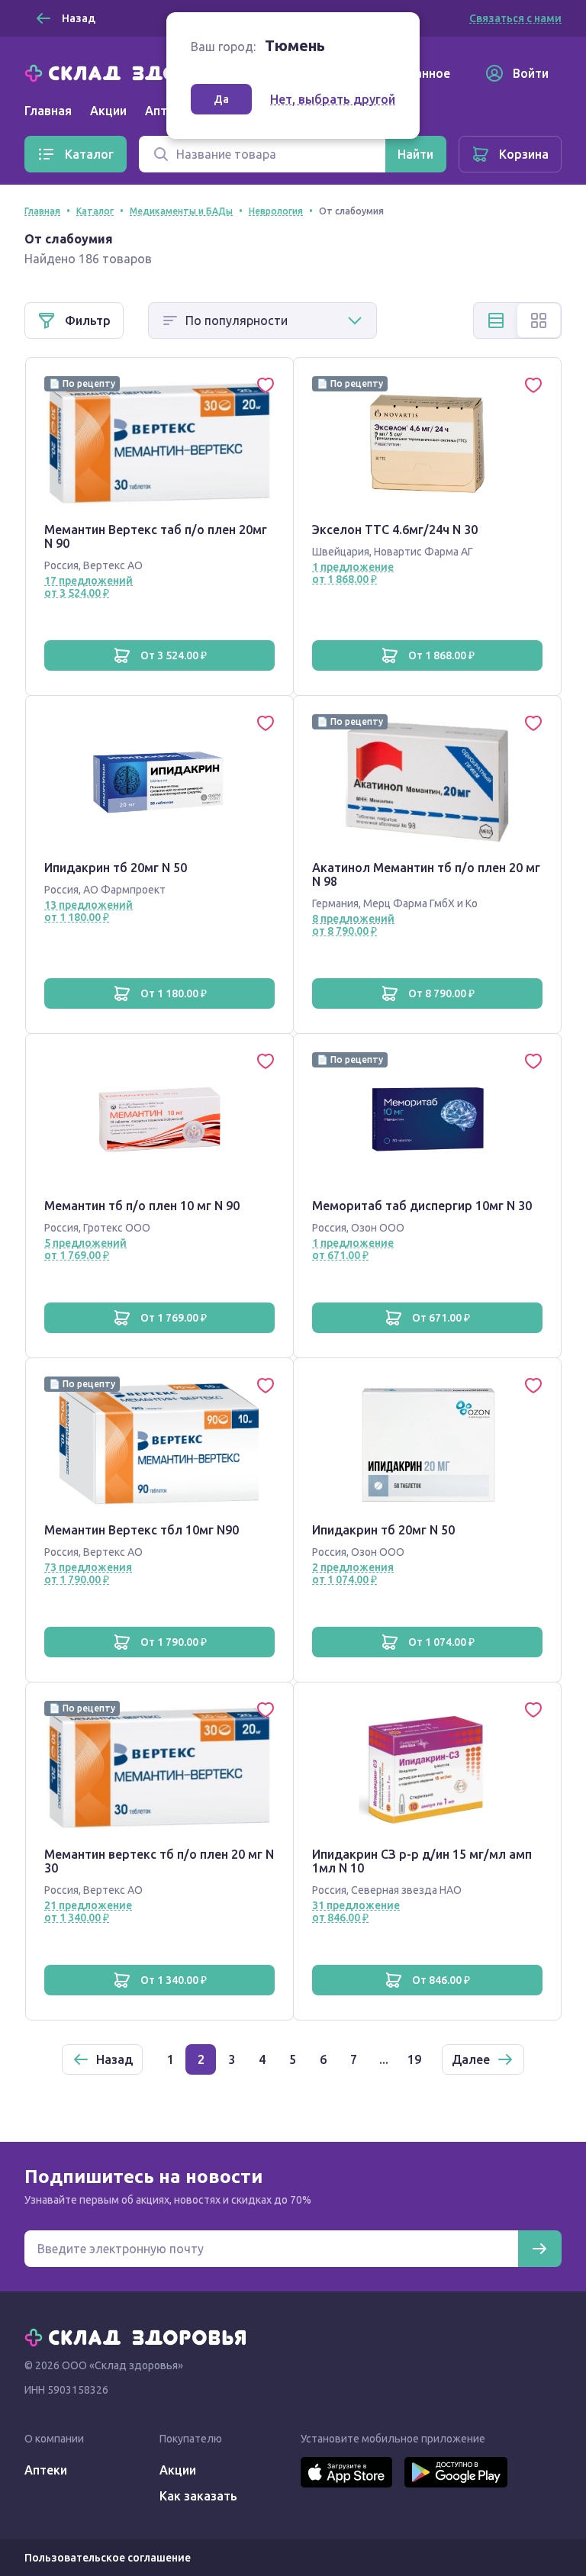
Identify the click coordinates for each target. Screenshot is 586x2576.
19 (414, 2059)
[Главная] (139, 72)
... (384, 2059)
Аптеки (46, 2470)
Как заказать (198, 2496)
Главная (48, 111)
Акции (108, 111)
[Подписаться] (539, 2249)
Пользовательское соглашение (108, 2558)
